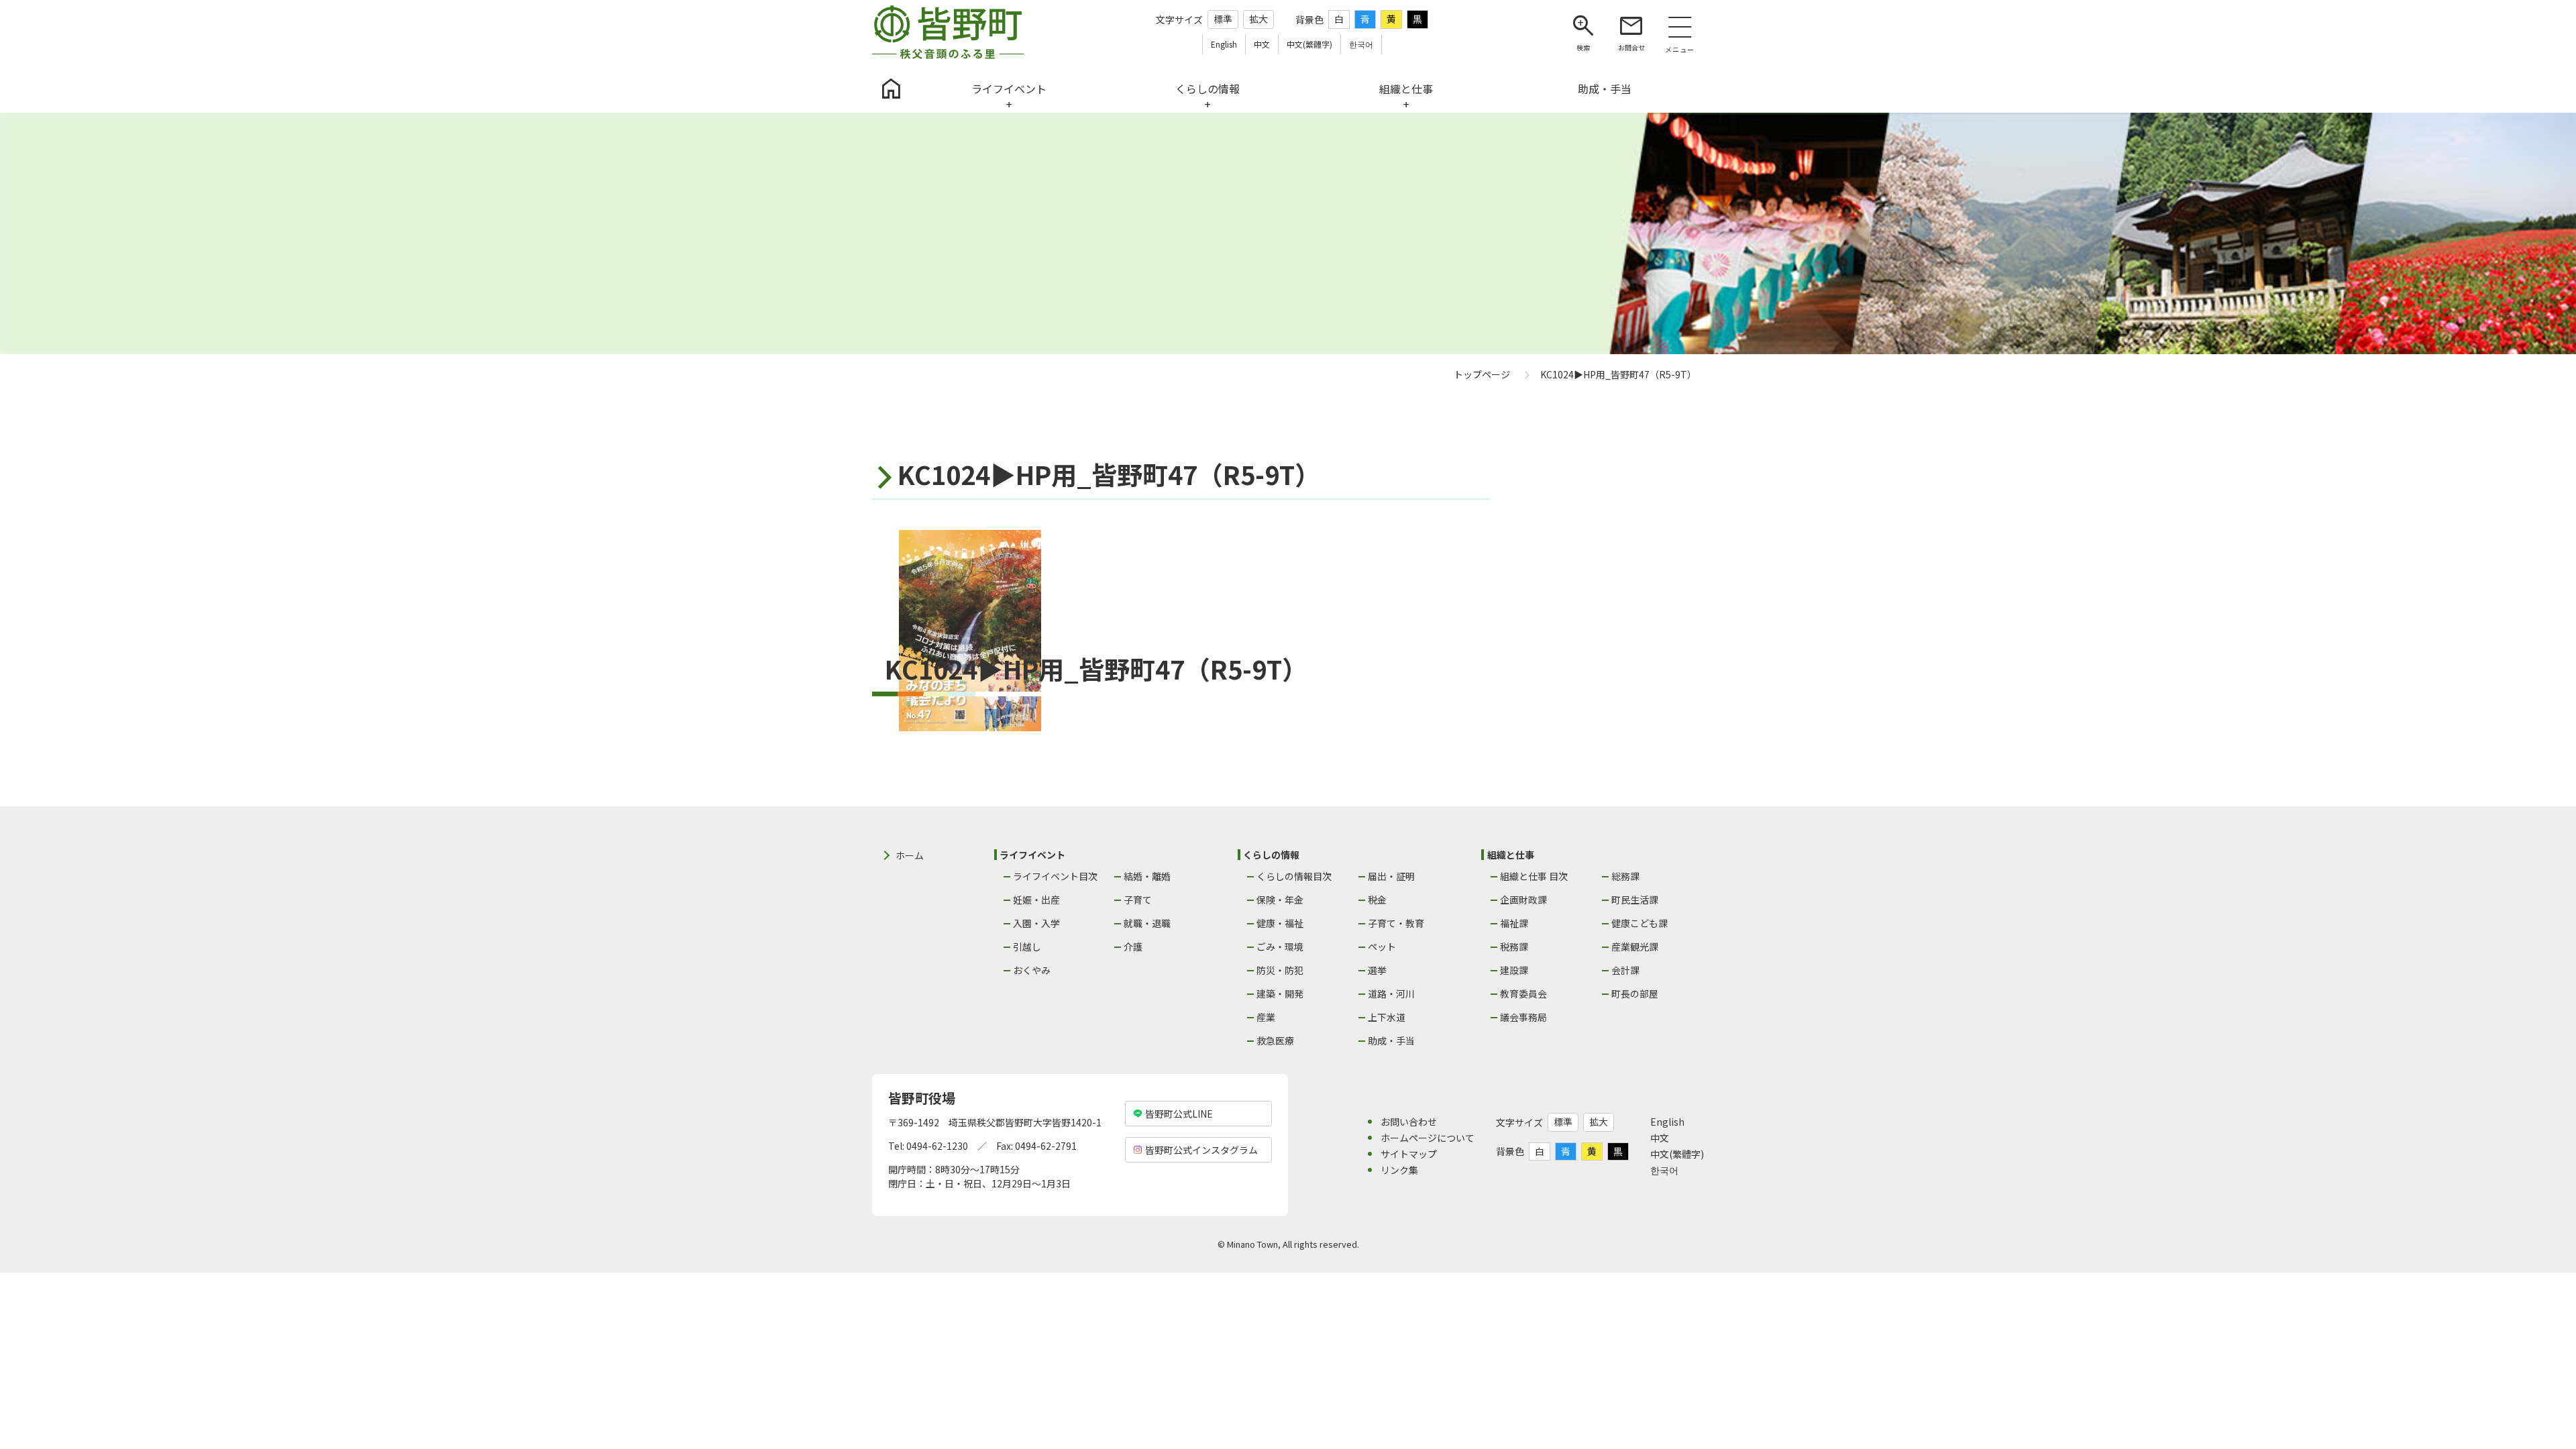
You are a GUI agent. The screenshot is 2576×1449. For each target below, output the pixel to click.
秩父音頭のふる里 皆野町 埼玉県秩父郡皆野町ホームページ (948, 32)
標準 (1223, 19)
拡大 (1258, 19)
